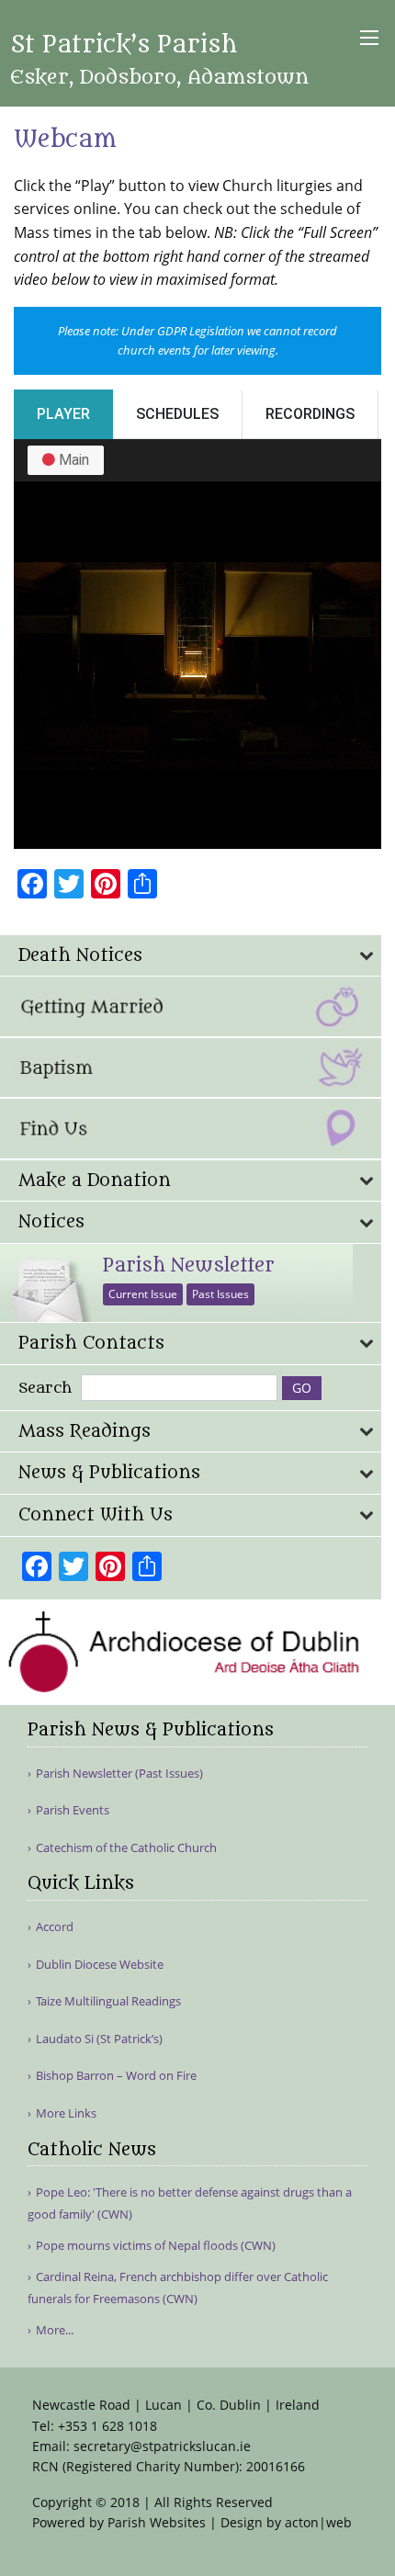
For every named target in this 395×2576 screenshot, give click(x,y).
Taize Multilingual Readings (108, 2001)
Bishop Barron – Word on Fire (116, 2076)
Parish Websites (157, 2522)
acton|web (318, 2522)
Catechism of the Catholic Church (126, 1848)
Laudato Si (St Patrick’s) (99, 2039)
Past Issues (220, 1294)
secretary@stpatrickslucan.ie (162, 2446)
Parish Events (73, 1810)
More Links (66, 2113)
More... (55, 2330)
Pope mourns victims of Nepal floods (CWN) (156, 2245)
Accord (55, 1927)
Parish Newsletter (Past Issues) (119, 1774)
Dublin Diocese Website (100, 1965)
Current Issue (143, 1294)
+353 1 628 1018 (107, 2426)
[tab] (191, 956)
